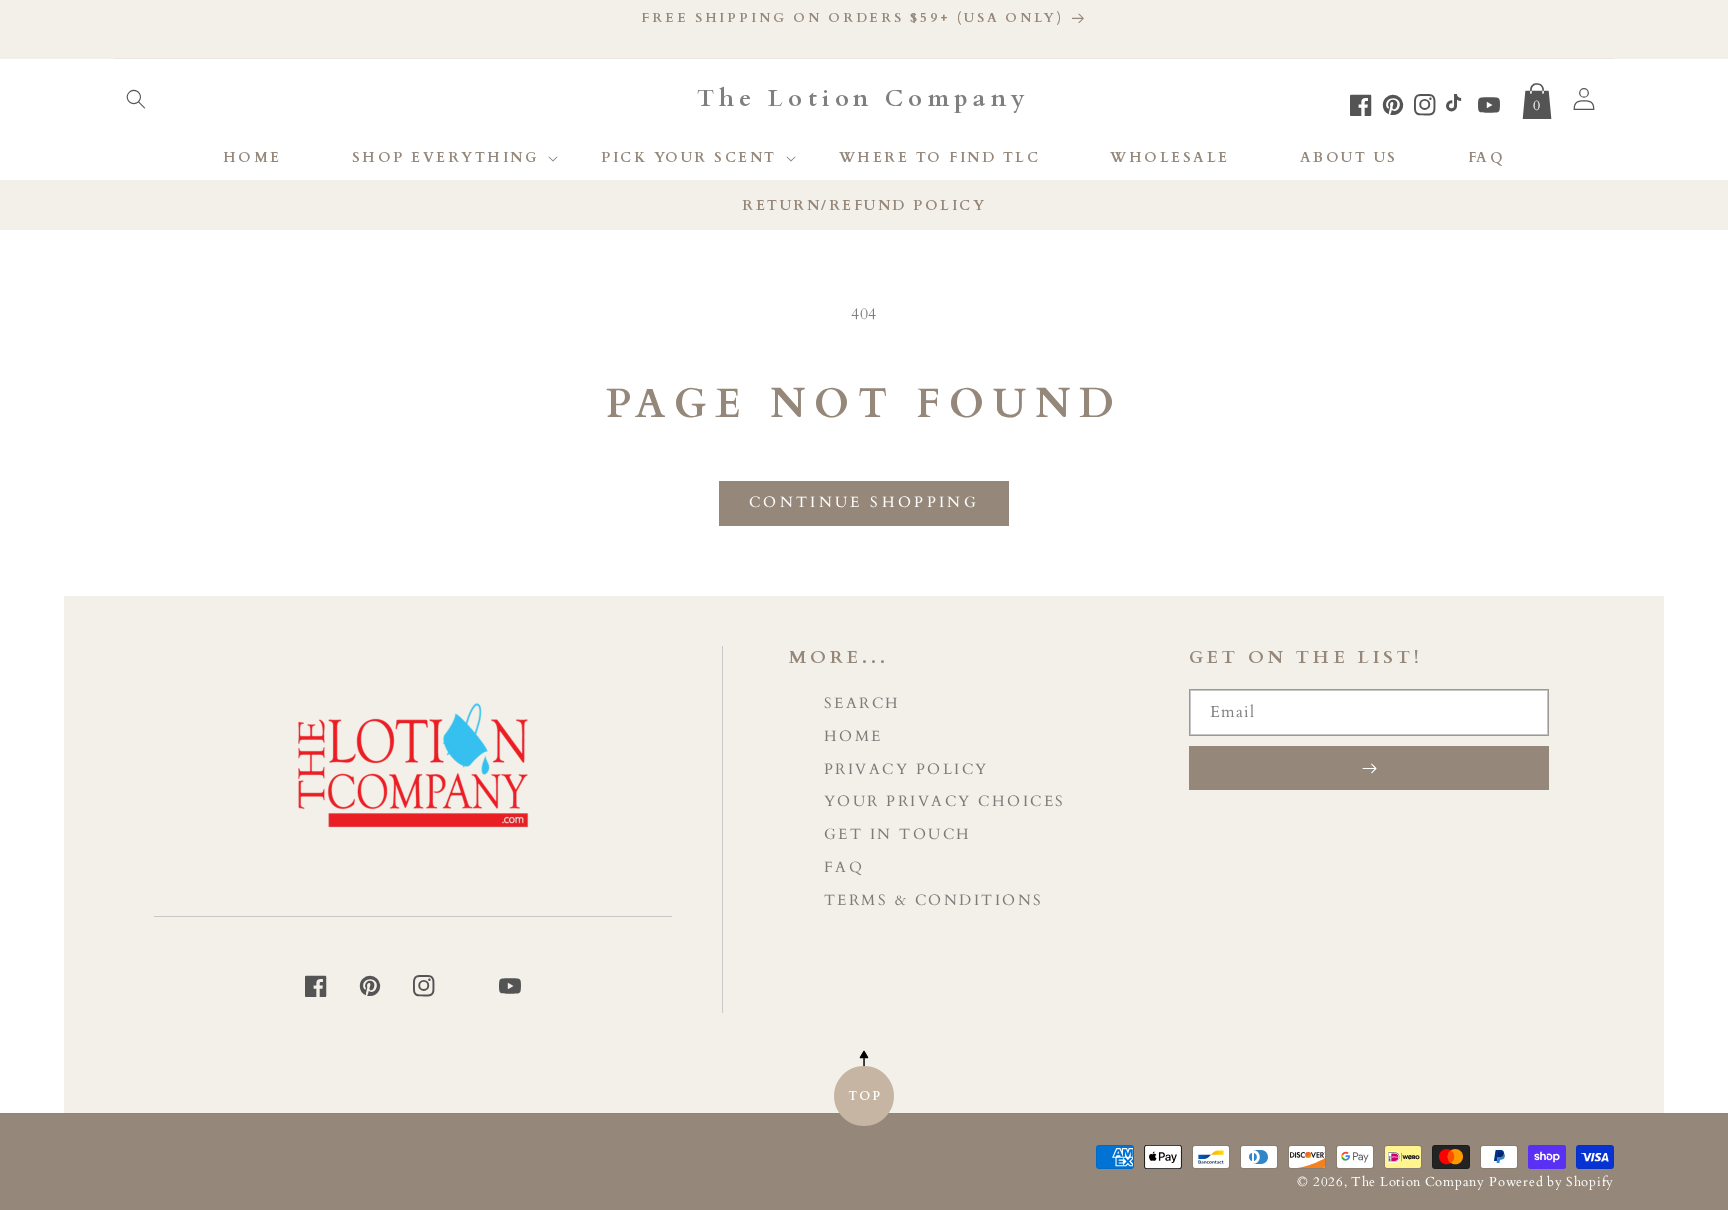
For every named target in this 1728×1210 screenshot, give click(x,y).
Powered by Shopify (1551, 1182)
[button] (136, 99)
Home (853, 736)
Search (862, 703)
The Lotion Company (1418, 1182)
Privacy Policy (906, 769)
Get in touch (898, 834)
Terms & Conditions (934, 900)
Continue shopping (864, 502)
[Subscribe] (1369, 768)
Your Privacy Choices (945, 801)
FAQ (844, 867)
